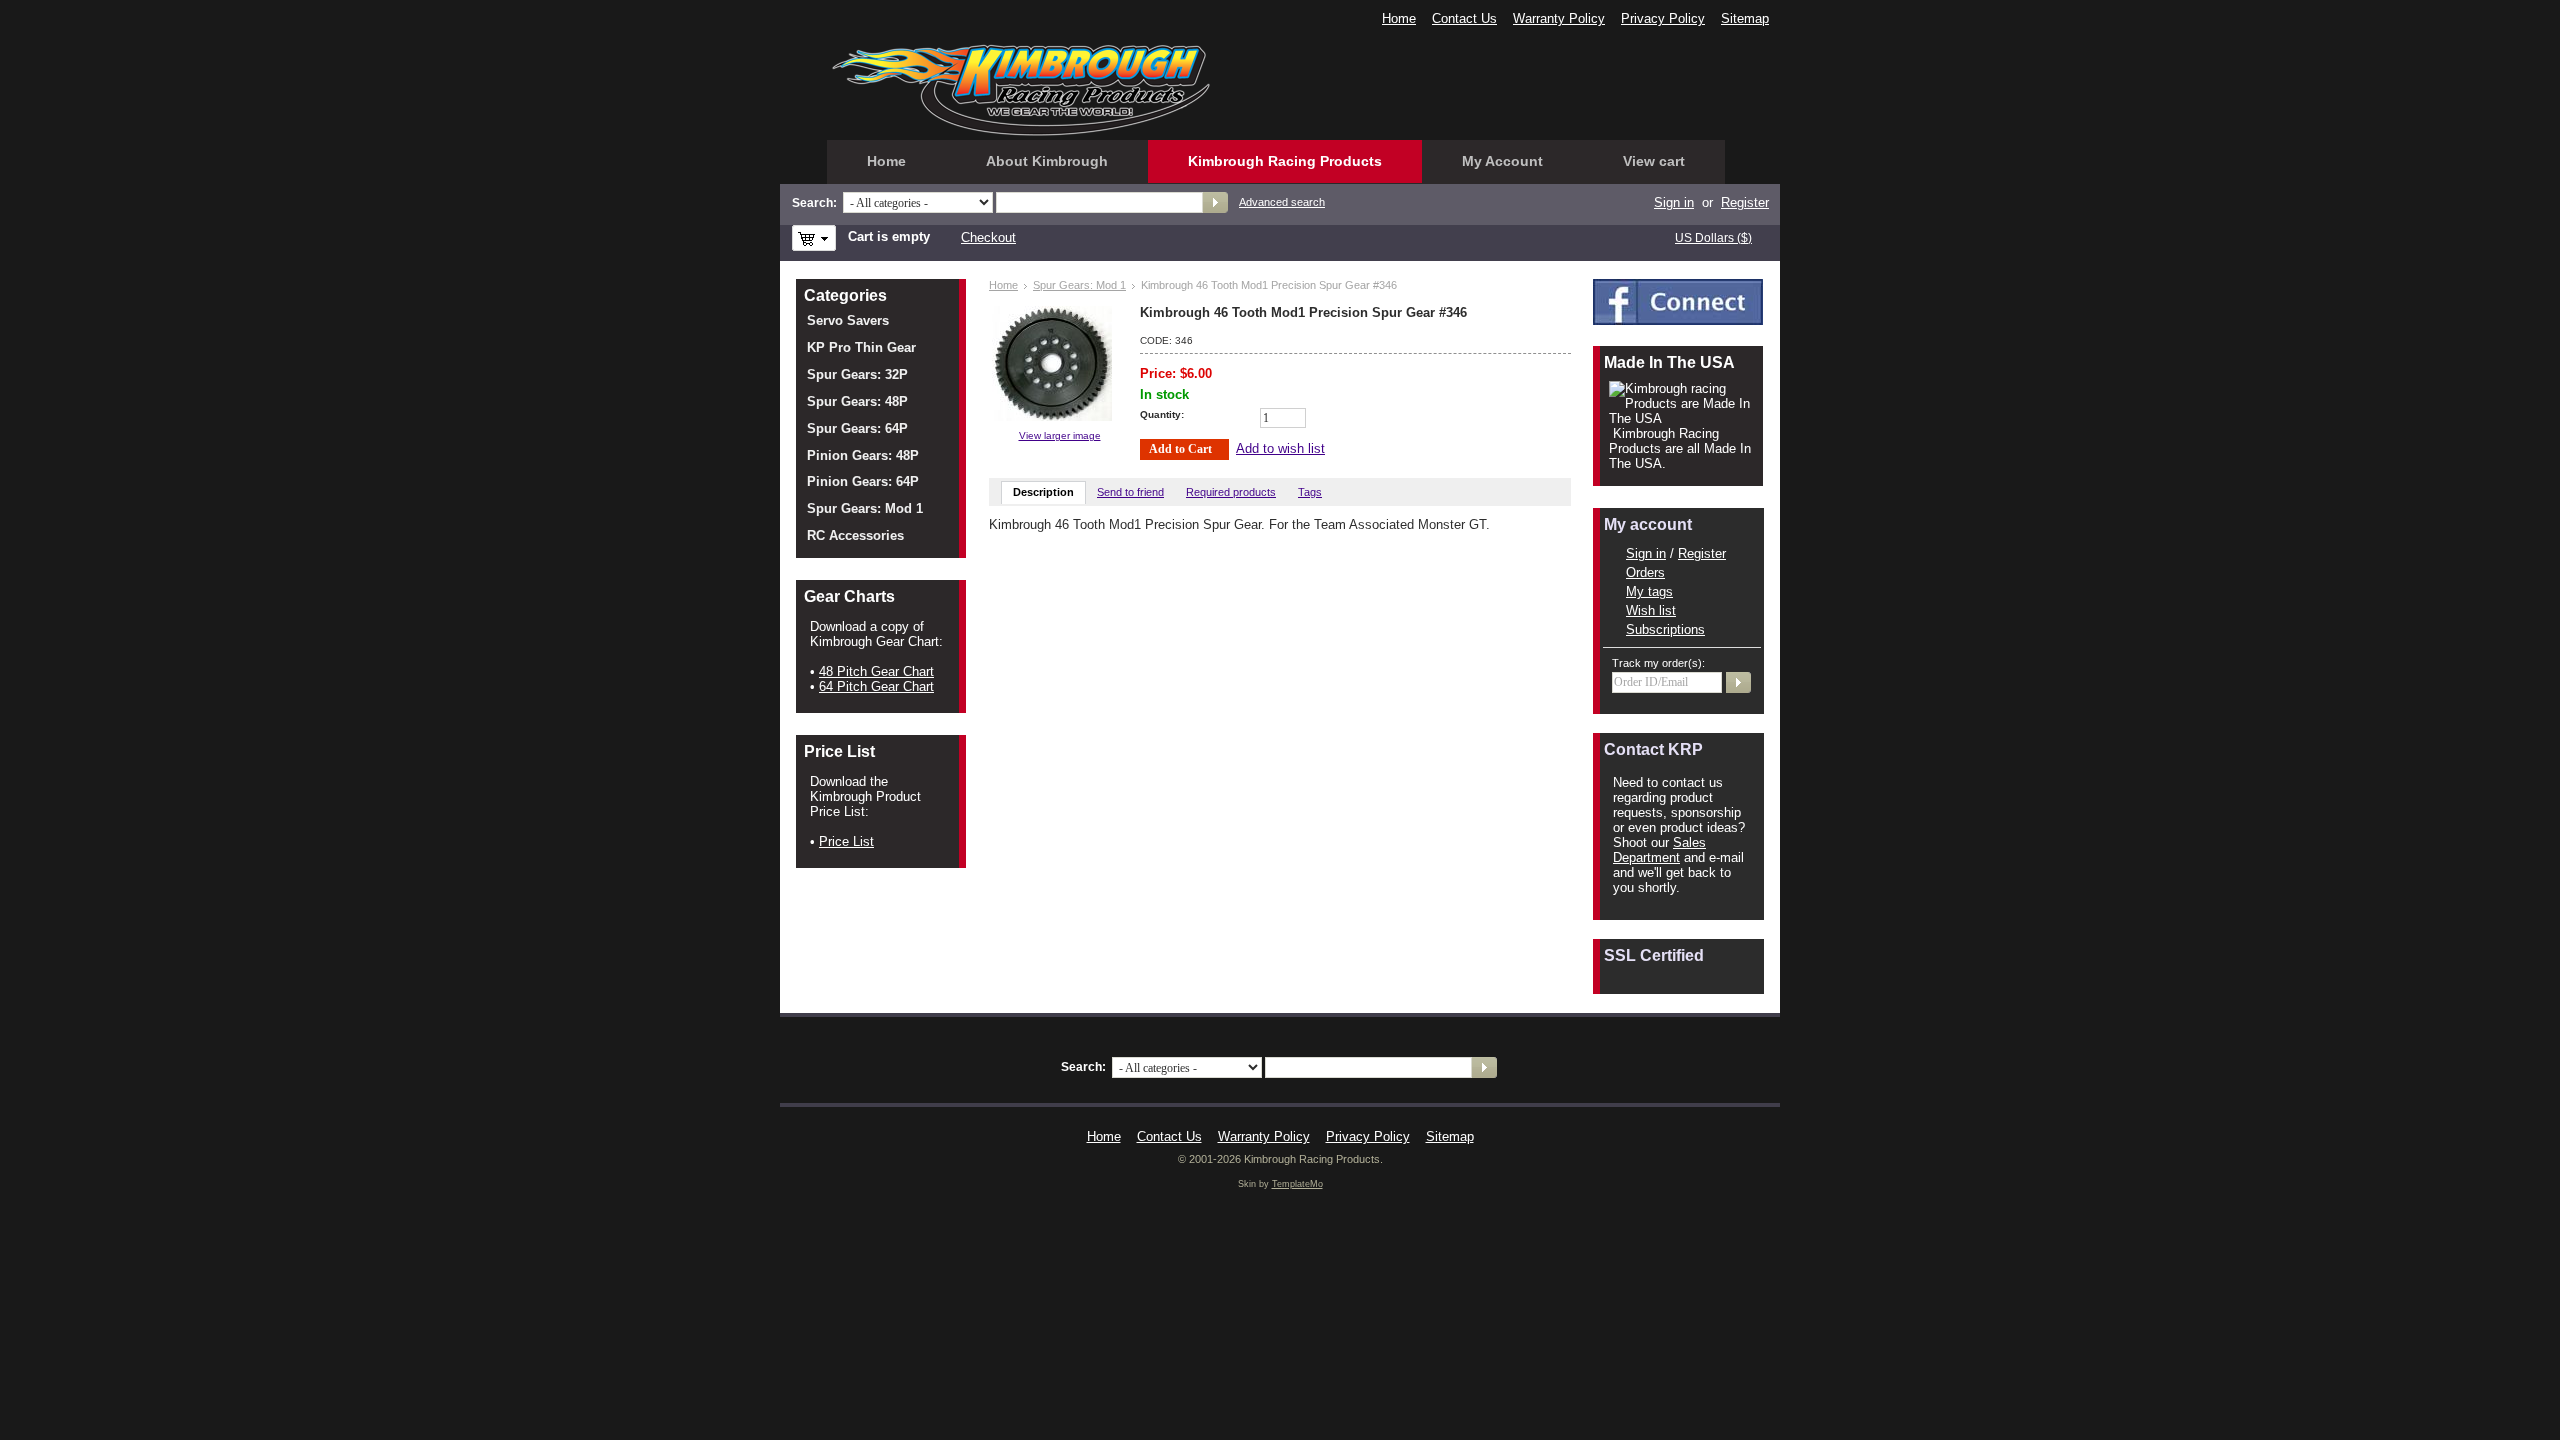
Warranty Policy (1559, 18)
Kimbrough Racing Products (1285, 161)
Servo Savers (848, 320)
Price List (846, 841)
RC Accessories (855, 535)
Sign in (1646, 553)
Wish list (1651, 610)
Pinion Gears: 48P (863, 455)
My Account (1502, 161)
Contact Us (1464, 18)
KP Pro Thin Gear (861, 347)
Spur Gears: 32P (857, 374)
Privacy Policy (1663, 18)
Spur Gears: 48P (857, 401)
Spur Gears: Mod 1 (1079, 285)
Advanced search (1282, 202)
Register (1745, 202)
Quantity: (1162, 414)
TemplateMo (1297, 1184)
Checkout (988, 237)
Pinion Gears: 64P (863, 481)
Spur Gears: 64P (857, 428)
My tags (1649, 591)
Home (1399, 18)
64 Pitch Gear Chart (876, 686)
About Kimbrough (1047, 161)
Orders (1645, 572)
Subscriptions (1665, 629)
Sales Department (1659, 850)
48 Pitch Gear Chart (876, 671)
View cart (1654, 161)
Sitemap (1745, 18)
